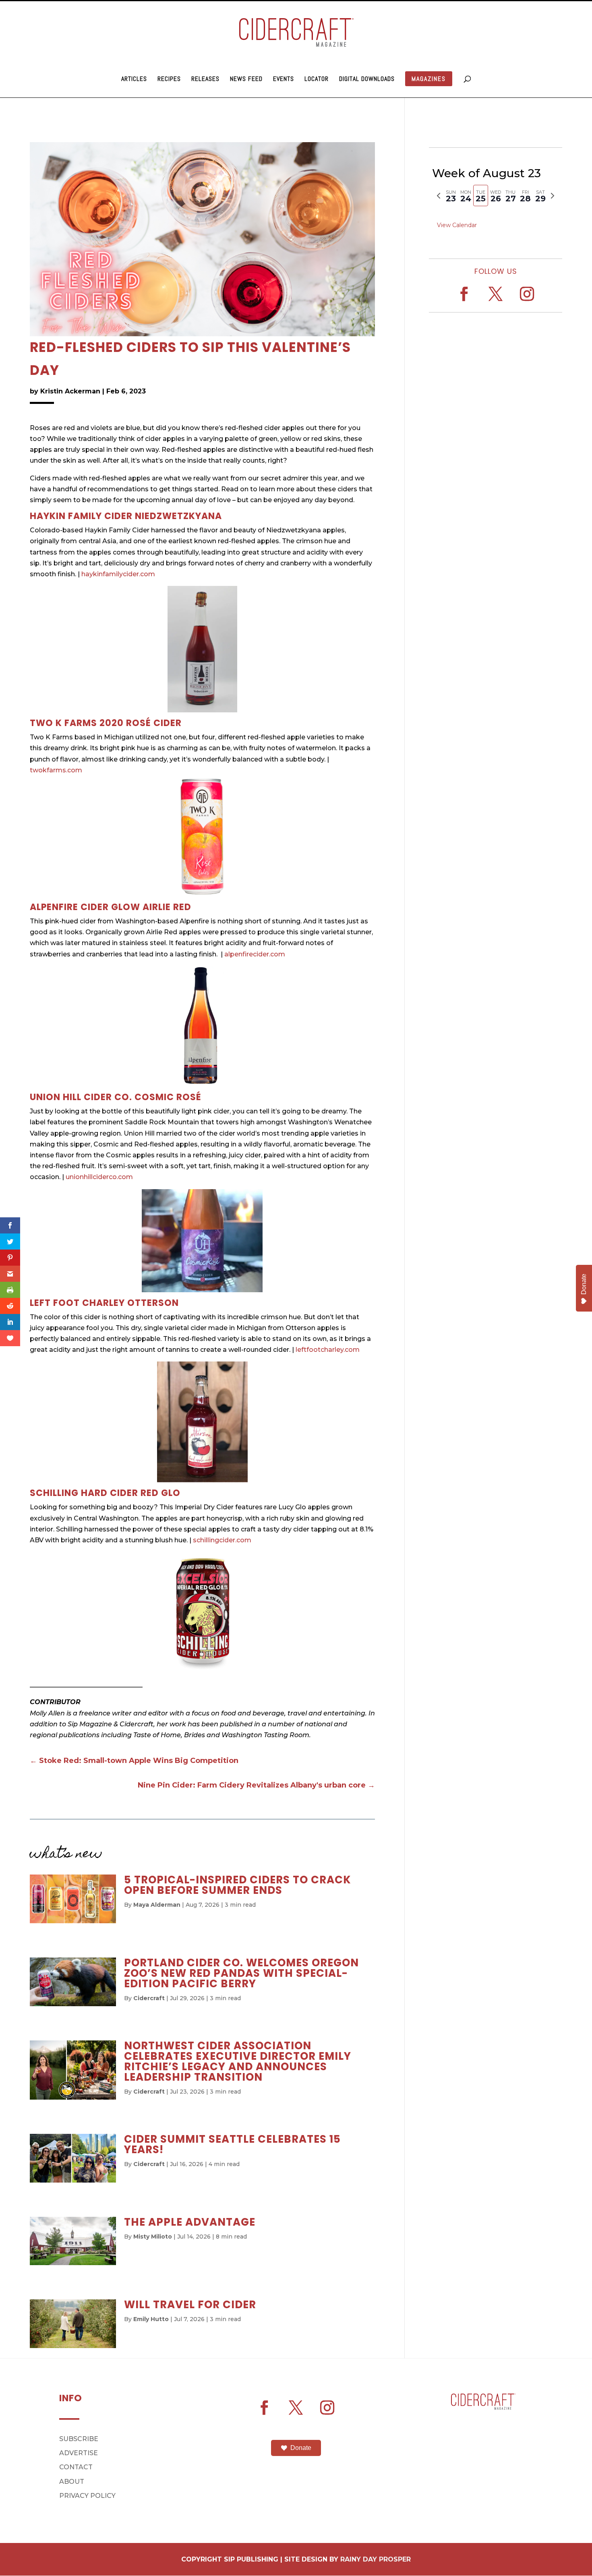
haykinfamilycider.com (118, 574)
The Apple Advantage (190, 2222)
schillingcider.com (222, 1540)
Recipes (169, 80)
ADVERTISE (79, 2453)
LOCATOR (317, 80)
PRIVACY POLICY (87, 2496)
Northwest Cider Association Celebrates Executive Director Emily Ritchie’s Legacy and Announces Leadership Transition (239, 2061)
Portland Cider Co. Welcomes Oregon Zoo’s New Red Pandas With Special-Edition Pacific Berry (241, 1973)
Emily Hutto (151, 2319)
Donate (301, 2448)
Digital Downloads (367, 80)
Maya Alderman (157, 1905)
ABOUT (72, 2482)
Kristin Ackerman (70, 391)
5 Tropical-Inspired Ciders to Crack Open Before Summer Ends (238, 1885)
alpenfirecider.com (256, 954)
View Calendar (457, 225)
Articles (134, 80)
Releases (205, 80)
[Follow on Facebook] (464, 294)
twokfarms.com (56, 770)
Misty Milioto (153, 2237)
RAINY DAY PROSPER (376, 2559)
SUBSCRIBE (79, 2439)
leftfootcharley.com (328, 1350)
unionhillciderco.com (99, 1177)
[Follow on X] (496, 294)
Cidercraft (149, 1998)
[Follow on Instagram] (527, 294)
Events (284, 80)
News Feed (246, 80)
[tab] (451, 196)
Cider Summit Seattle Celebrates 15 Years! (232, 2144)
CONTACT (76, 2467)
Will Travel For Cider (190, 2305)
